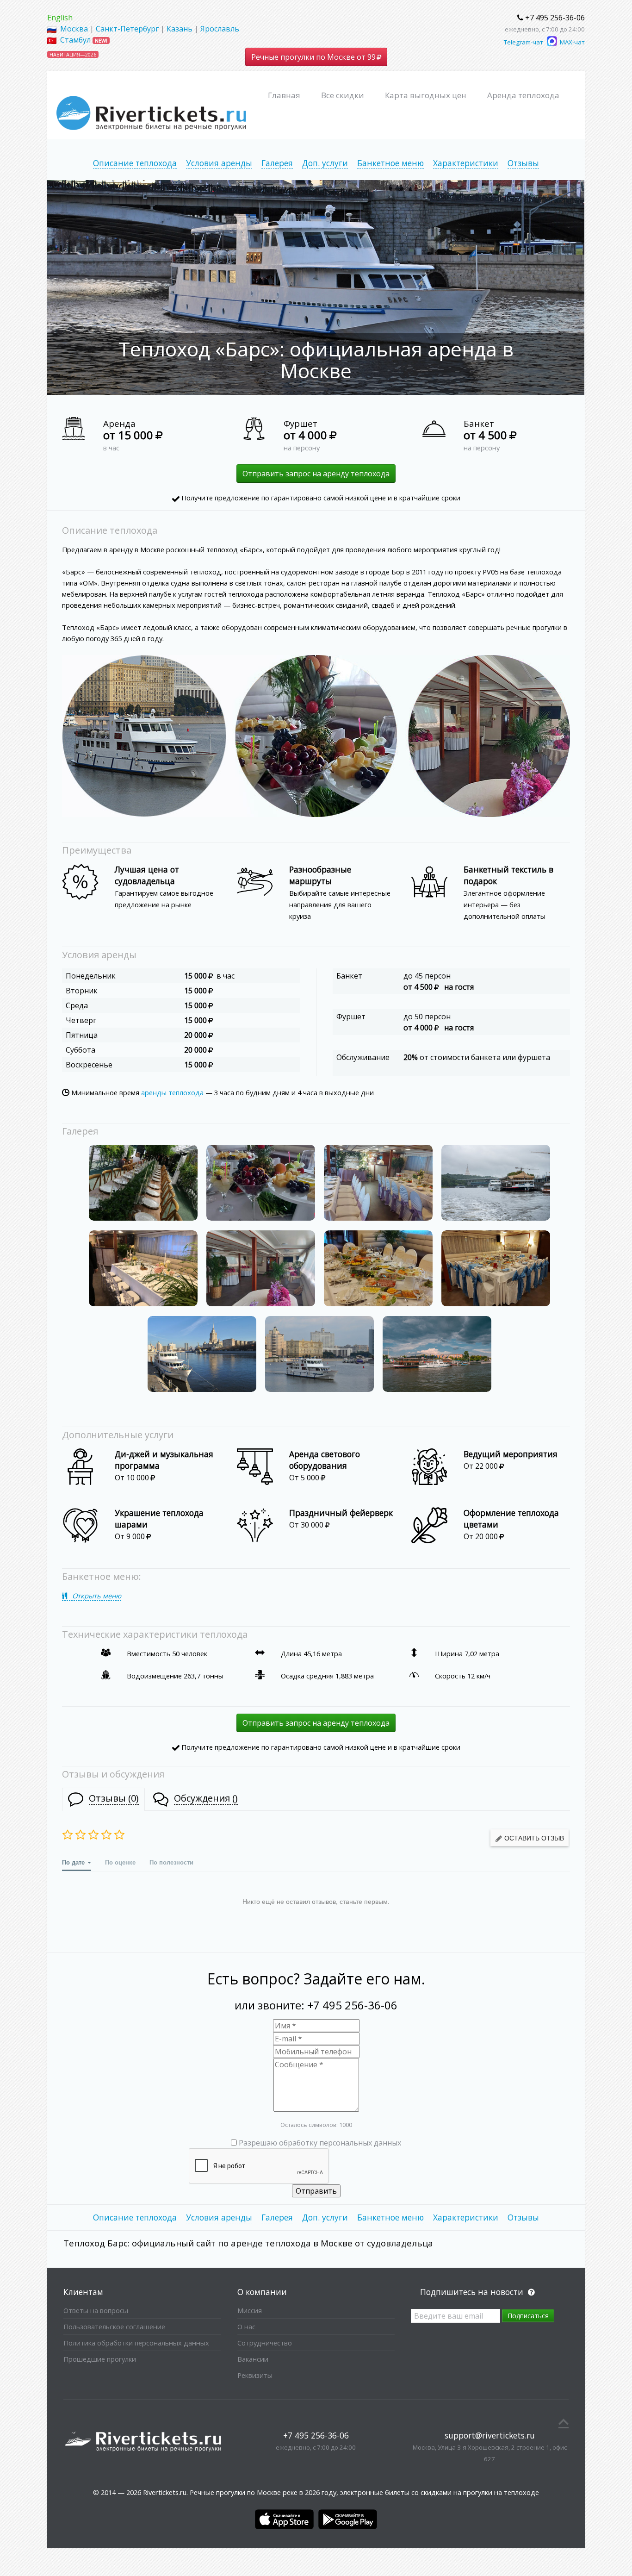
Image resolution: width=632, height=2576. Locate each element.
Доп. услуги (325, 163)
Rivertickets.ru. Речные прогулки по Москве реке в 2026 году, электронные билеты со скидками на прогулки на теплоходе (341, 2492)
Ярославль (220, 29)
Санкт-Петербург (127, 29)
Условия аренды (219, 163)
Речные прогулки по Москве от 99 (314, 57)
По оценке (120, 1862)
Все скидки (343, 95)
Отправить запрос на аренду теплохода (316, 474)
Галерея (277, 163)
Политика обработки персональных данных (136, 2343)
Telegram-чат (524, 42)
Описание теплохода (135, 163)
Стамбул (75, 40)
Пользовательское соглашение (114, 2327)
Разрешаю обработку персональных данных (320, 2143)
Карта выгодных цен (426, 95)
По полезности (171, 1862)
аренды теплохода (172, 1092)
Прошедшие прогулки (100, 2359)
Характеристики (466, 163)
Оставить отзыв (533, 1838)
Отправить (316, 2191)
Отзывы (523, 163)
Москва (74, 29)
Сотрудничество (265, 2343)
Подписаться (528, 2316)
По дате (74, 1862)
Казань (180, 29)
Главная (284, 95)
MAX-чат (572, 42)
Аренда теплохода (523, 95)
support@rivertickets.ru (490, 2435)
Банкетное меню (390, 163)
